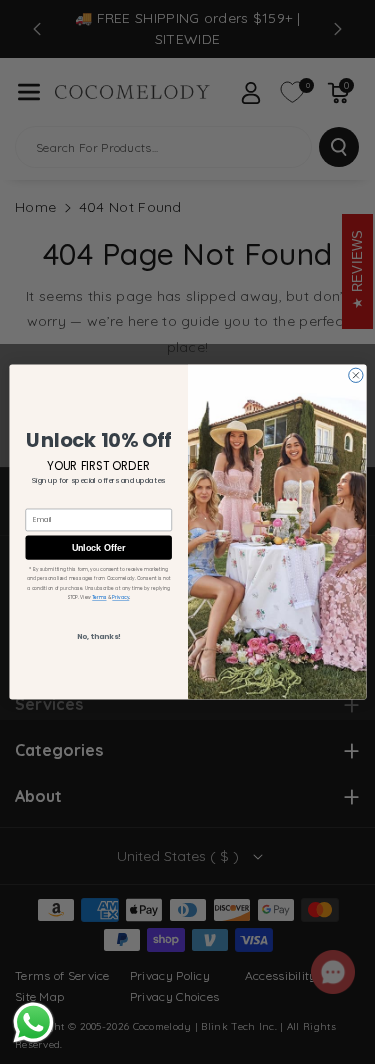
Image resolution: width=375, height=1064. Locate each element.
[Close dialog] (355, 375)
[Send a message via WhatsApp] (33, 1022)
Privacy (120, 597)
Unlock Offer (98, 548)
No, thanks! (98, 636)
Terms (99, 597)
